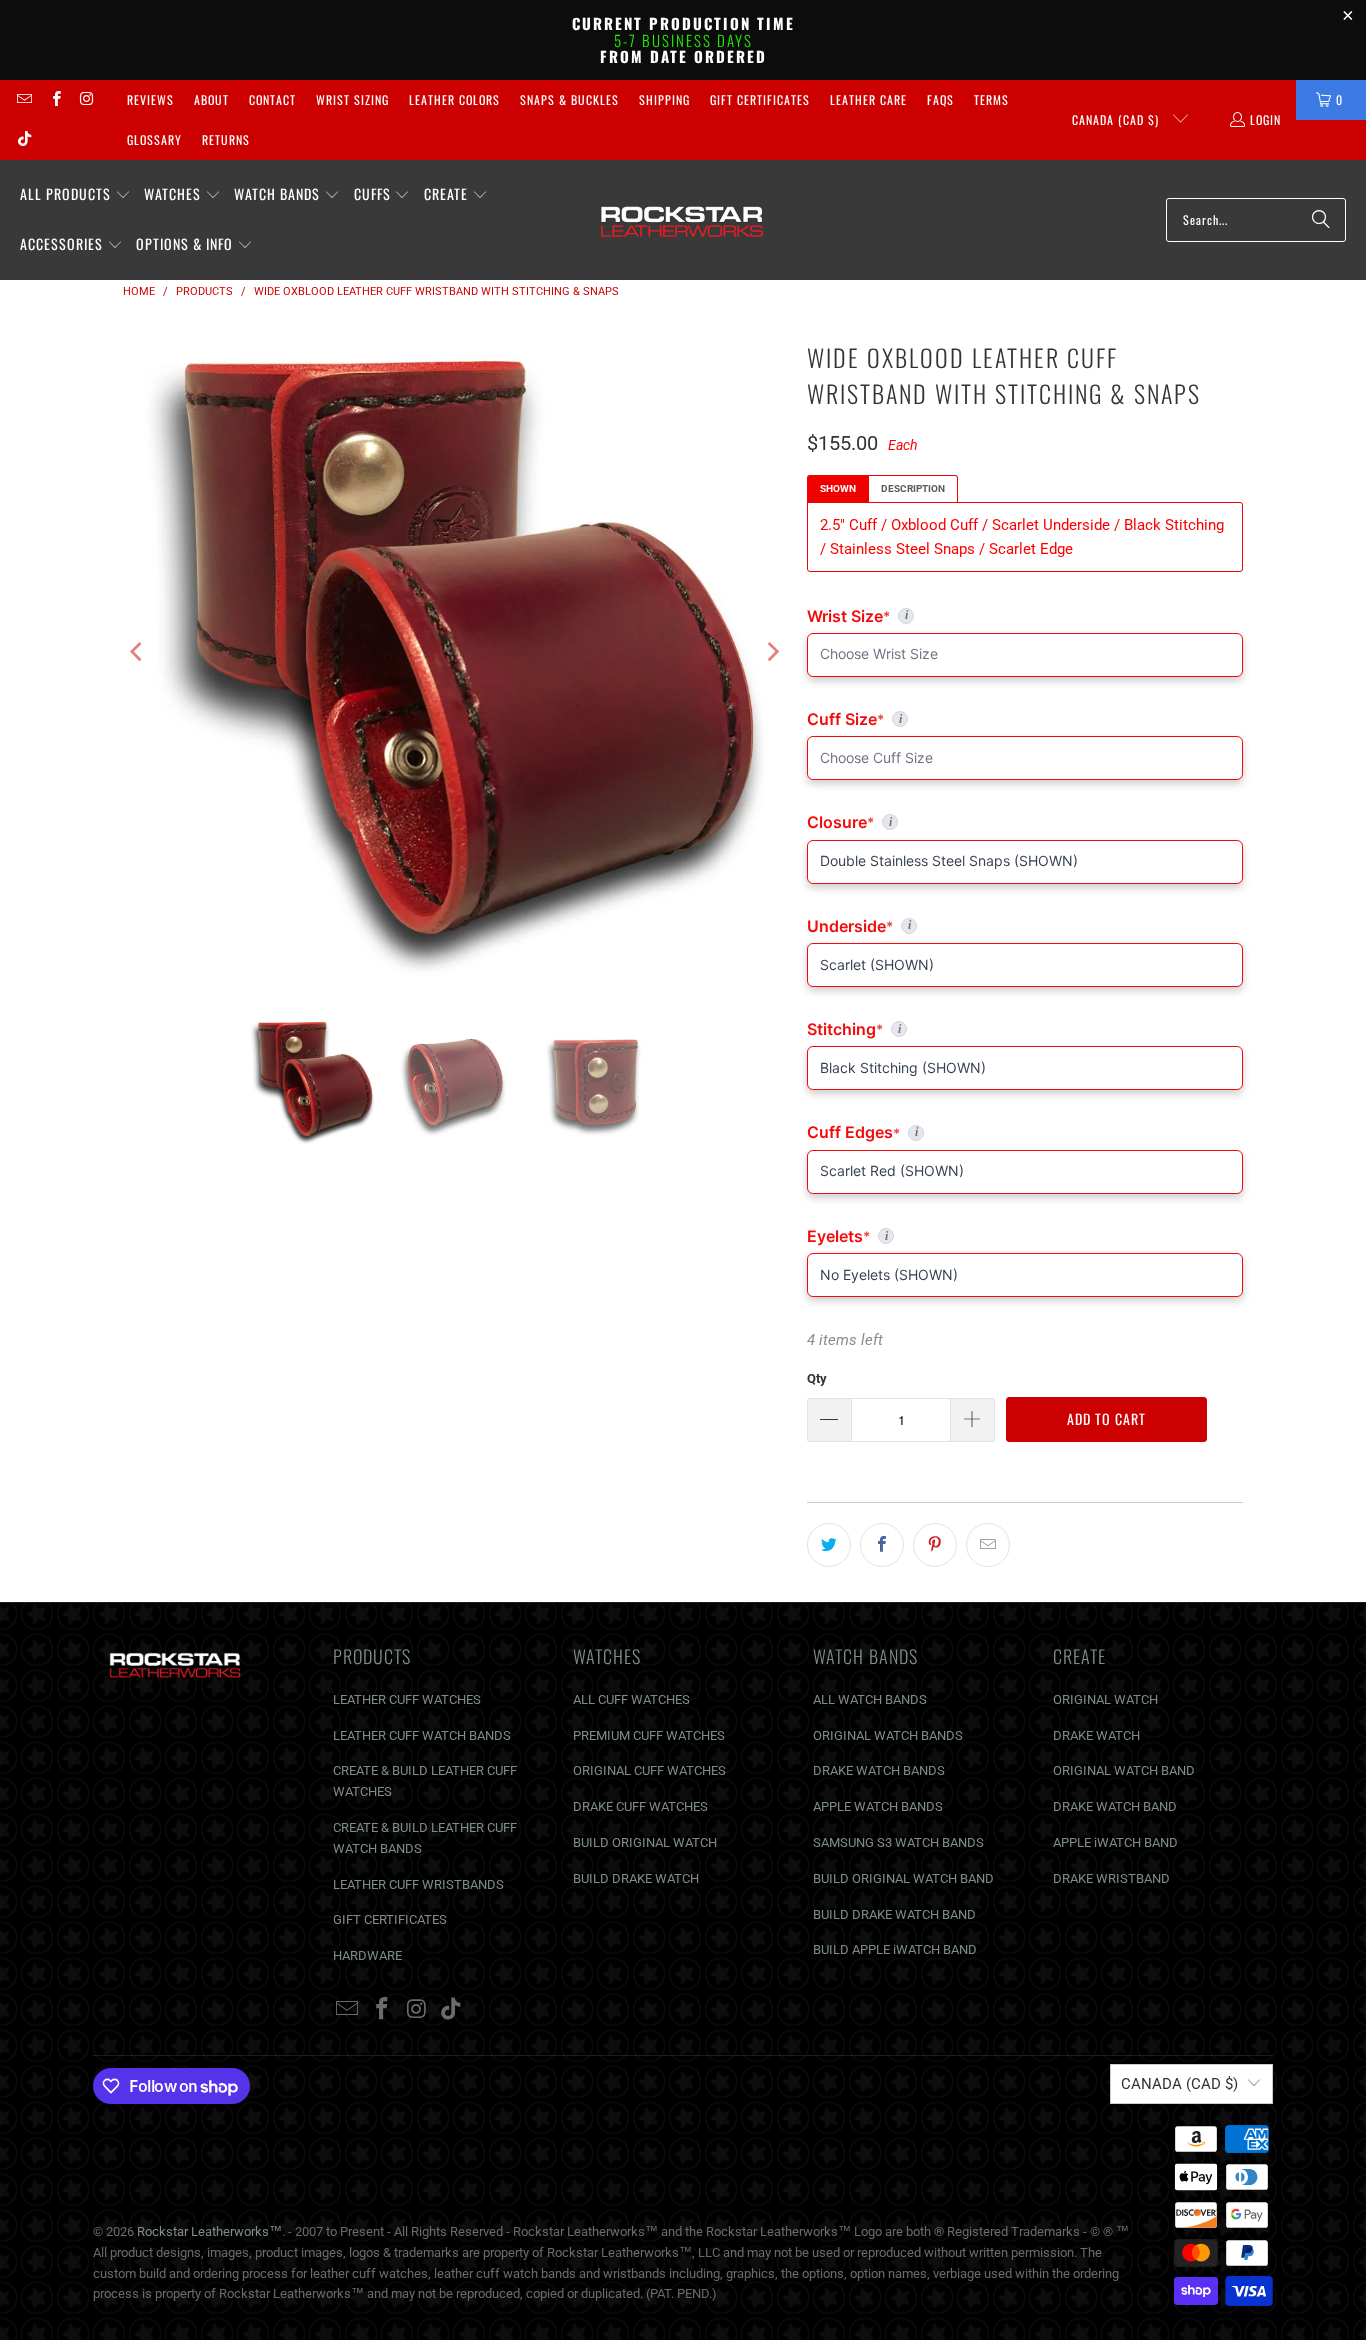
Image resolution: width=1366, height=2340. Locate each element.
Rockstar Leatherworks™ (209, 2231)
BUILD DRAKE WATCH (636, 1878)
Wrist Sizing (352, 99)
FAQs (940, 99)
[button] (75, 195)
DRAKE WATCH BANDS (879, 1770)
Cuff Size (932, 719)
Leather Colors (454, 99)
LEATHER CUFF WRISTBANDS (418, 1884)
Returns (226, 139)
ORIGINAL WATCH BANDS (888, 1735)
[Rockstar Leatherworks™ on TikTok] (23, 139)
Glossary (154, 139)
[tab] (838, 489)
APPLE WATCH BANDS (878, 1806)
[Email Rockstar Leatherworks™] (23, 99)
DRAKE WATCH (1096, 1735)
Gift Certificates (760, 99)
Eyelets (1025, 1236)
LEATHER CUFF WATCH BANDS (422, 1735)
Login (1265, 119)
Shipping (664, 99)
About (211, 99)
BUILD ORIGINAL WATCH (645, 1842)
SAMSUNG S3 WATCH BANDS (898, 1842)
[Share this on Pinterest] (935, 1545)
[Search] (1321, 220)
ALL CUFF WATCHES (631, 1699)
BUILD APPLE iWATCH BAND (895, 1949)
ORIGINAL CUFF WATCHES (649, 1770)
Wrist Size (1025, 616)
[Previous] (138, 652)
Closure (1025, 822)
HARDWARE (367, 1955)
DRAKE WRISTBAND (1111, 1878)
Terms (991, 99)
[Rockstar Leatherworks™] (682, 220)
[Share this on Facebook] (882, 1545)
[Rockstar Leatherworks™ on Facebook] (54, 99)
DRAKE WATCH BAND (1115, 1806)
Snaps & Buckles (569, 99)
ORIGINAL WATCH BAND (1124, 1770)
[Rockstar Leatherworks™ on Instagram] (86, 99)
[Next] (772, 652)
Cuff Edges (1025, 1132)
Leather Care (868, 99)
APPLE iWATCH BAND (1115, 1842)
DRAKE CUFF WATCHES (640, 1806)
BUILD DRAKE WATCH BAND (894, 1914)
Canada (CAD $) (1117, 119)
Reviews (150, 99)
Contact (272, 99)
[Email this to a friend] (988, 1545)
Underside (1025, 926)
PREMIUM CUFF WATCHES (649, 1735)
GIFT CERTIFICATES (390, 1919)
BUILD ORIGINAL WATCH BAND (903, 1878)
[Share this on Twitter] (829, 1545)
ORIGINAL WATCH (1105, 1699)
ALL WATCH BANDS (870, 1699)
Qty (817, 1378)
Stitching (1025, 1029)
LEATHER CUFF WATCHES (407, 1699)
